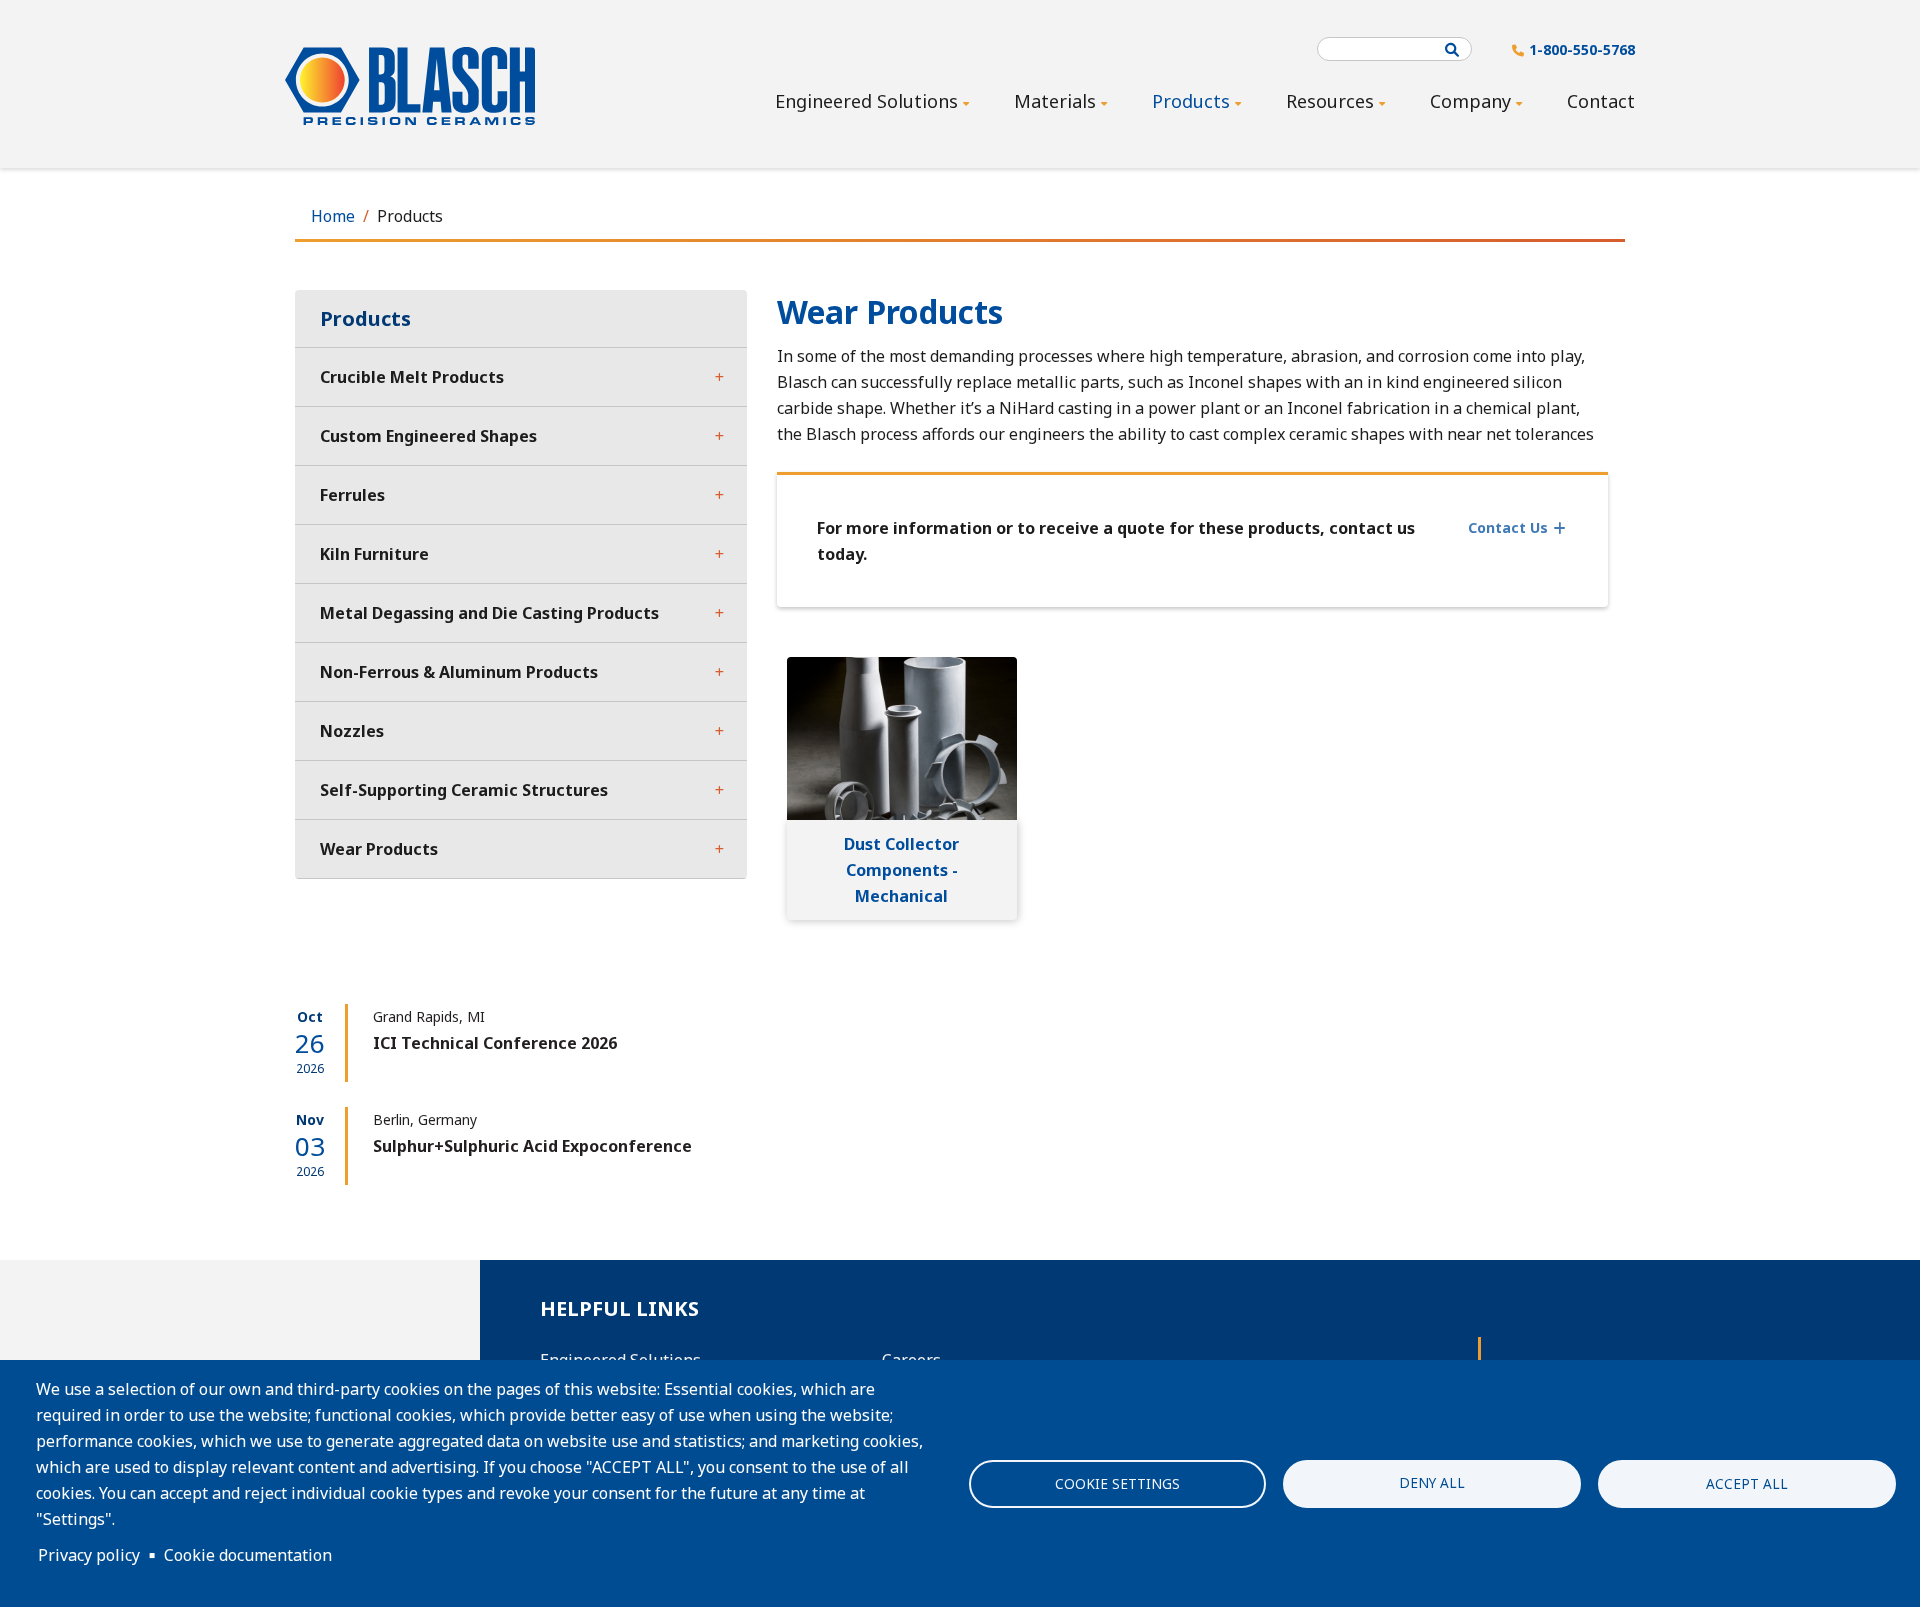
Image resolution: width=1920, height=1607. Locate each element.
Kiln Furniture (374, 554)
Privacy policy (89, 1555)
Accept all (1747, 1483)
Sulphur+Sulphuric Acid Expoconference (532, 1146)
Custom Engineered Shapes (428, 436)
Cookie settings (1117, 1483)
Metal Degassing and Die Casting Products (489, 613)
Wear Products (379, 849)
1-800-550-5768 (1582, 49)
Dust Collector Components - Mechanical (901, 870)
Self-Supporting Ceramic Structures (464, 790)
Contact (1601, 101)
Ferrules (352, 495)
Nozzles (352, 731)
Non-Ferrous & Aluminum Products (459, 672)
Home (333, 216)
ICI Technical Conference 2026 (495, 1043)
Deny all (1432, 1481)
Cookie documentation (248, 1555)
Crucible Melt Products (412, 377)
